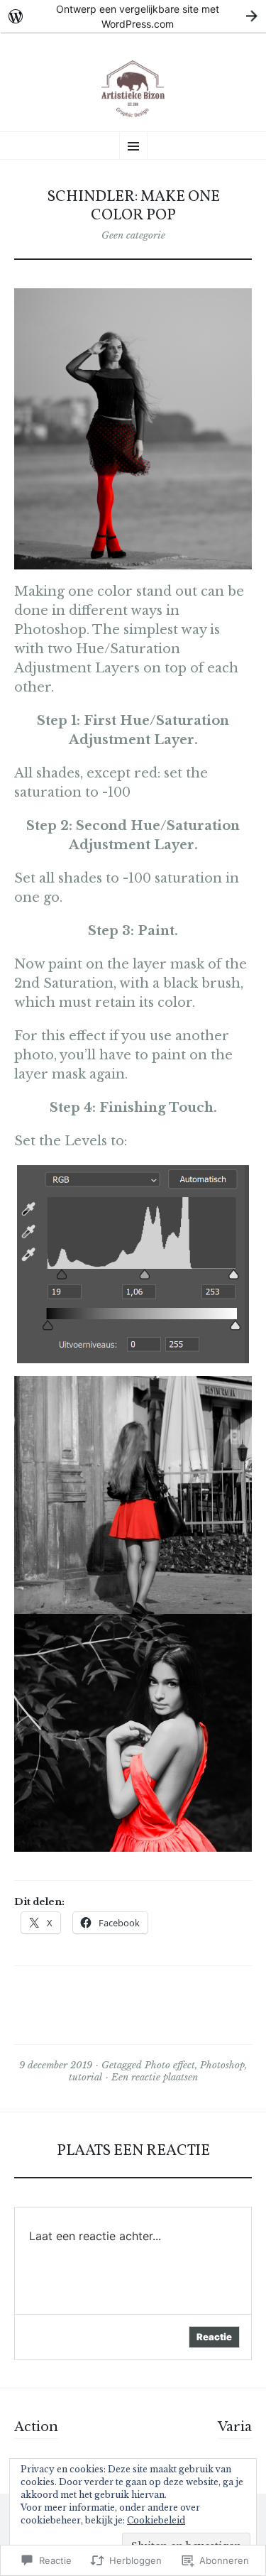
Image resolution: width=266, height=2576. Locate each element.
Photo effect (170, 2065)
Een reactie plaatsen (155, 2077)
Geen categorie (133, 235)
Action (36, 2427)
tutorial (85, 2077)
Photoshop (222, 2065)
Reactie (214, 2337)
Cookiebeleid (156, 2520)
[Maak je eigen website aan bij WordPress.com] (133, 16)
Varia (235, 2427)
